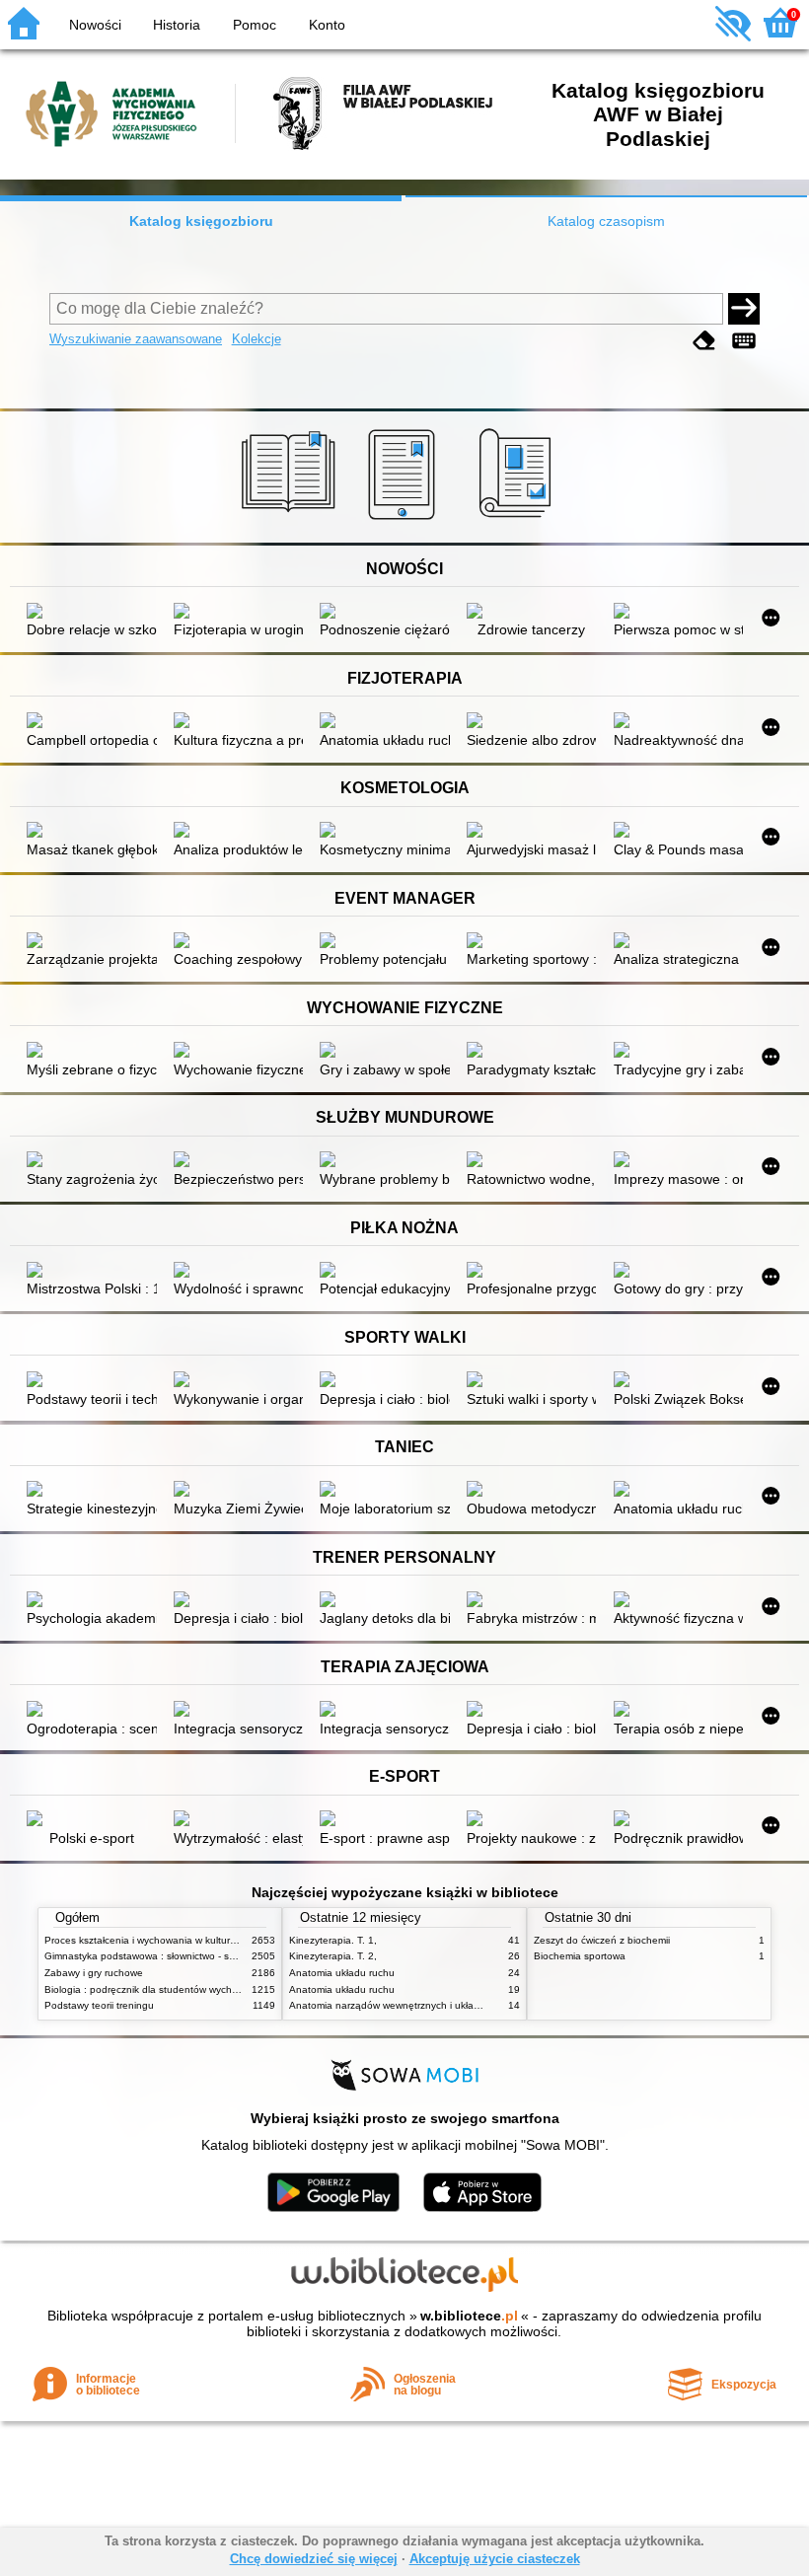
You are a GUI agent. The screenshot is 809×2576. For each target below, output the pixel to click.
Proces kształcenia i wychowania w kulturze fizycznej (163, 1940)
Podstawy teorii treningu (99, 2005)
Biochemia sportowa (580, 1956)
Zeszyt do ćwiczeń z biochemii (602, 1940)
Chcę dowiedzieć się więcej (314, 2559)
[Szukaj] (744, 309)
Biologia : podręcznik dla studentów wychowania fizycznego (180, 1989)
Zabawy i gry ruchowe (94, 1973)
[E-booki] (405, 520)
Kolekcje (257, 339)
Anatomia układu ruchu (342, 1973)
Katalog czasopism (606, 221)
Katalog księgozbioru (201, 221)
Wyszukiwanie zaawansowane (136, 339)
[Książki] (292, 520)
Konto (327, 25)
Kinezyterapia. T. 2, (333, 1956)
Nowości (95, 25)
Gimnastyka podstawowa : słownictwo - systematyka (162, 1956)
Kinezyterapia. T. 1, (333, 1940)
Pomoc (255, 25)
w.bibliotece (469, 2316)
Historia (177, 25)
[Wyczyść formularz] (704, 341)
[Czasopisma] (518, 520)
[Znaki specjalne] (744, 341)
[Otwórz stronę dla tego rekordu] (91, 613)
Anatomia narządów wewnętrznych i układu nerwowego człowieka (438, 2005)
